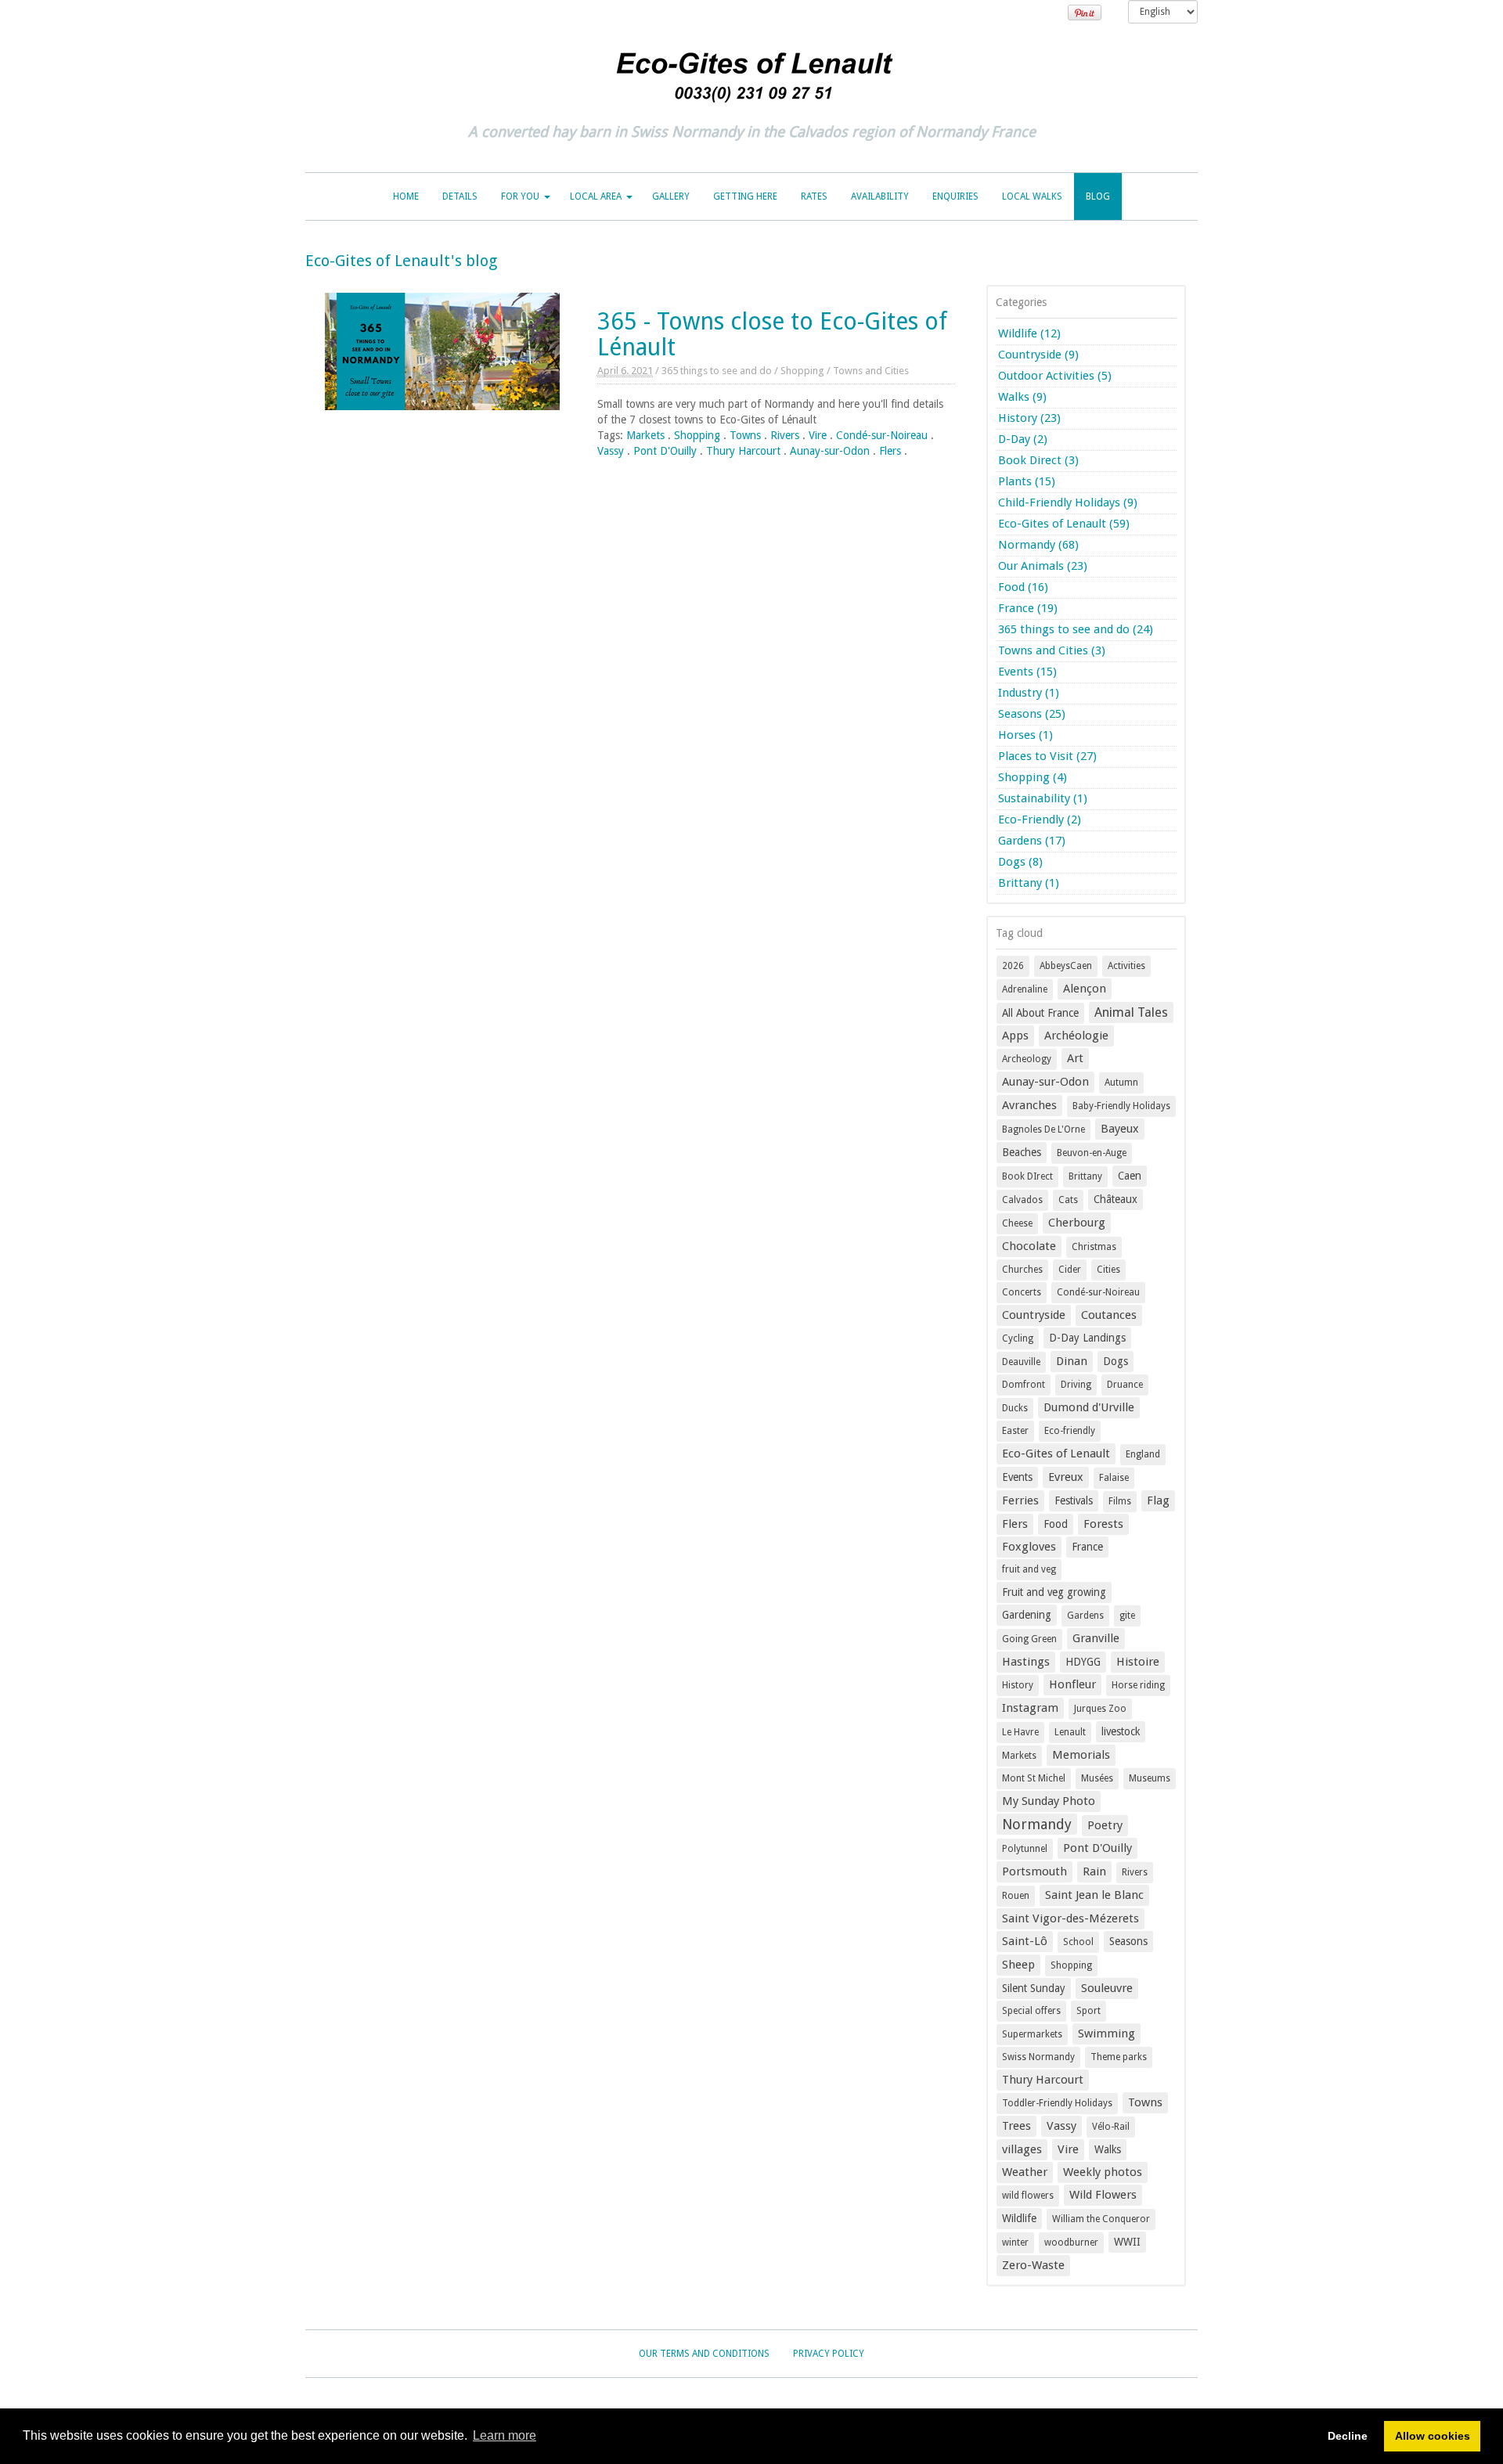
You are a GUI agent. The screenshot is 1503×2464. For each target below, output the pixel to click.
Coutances (1109, 1315)
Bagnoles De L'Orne (1043, 1129)
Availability (880, 196)
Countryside (1034, 1315)
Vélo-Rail (1111, 2127)
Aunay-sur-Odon (830, 451)
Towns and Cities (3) (1052, 650)
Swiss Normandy (1038, 2057)
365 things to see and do (717, 371)
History (1018, 1685)
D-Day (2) (1023, 439)
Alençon (1085, 989)
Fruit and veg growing (1054, 1592)
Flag (1158, 1500)
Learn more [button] (505, 2435)
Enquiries (955, 196)
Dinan (1072, 1361)
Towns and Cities (871, 371)
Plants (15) (1027, 481)
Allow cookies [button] (1433, 2436)
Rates (814, 196)
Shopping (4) (1033, 777)
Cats (1068, 1200)
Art (1075, 1058)
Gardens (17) (1032, 841)
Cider (1070, 1270)
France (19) (1028, 608)
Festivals (1074, 1500)
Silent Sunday (1034, 1988)
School (1078, 1942)
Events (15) (1027, 672)
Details (460, 196)
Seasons (1128, 1941)
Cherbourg (1077, 1223)
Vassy (611, 451)
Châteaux (1116, 1199)
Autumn (1121, 1083)
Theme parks (1119, 2057)
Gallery (671, 196)
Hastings (1026, 1662)
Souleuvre (1107, 1988)
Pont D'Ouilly (665, 451)
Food (1056, 1524)
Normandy (1037, 1824)
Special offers (1031, 2011)
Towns (745, 435)
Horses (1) (1025, 735)
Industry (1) (1029, 693)
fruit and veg (1029, 1569)
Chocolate (1029, 1246)
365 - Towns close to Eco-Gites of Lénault (772, 334)
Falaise (1114, 1478)
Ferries (1020, 1500)
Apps (1015, 1036)
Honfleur (1072, 1684)
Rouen (1016, 1896)
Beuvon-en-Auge (1092, 1153)
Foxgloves (1029, 1547)
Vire (818, 435)
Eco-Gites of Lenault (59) (1064, 524)
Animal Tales (1131, 1012)
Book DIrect (1027, 1176)
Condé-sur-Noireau (882, 435)
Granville (1096, 1638)
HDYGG (1083, 1662)
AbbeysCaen (1066, 966)
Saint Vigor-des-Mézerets (1070, 1918)
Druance (1125, 1385)
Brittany (1085, 1176)
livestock (1121, 1731)
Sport (1089, 2011)
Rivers (785, 435)
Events (1017, 1477)
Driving (1076, 1385)
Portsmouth (1034, 1871)
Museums (1150, 1778)
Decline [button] (1348, 2436)
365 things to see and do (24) (1076, 629)
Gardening (1027, 1615)
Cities (1108, 1270)
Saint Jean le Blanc (1094, 1895)
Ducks (1015, 1408)
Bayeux (1120, 1129)
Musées (1097, 1778)
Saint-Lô (1025, 1941)
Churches (1022, 1270)
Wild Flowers (1103, 2195)
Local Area (596, 196)
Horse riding (1138, 1685)
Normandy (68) (1038, 545)
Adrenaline (1025, 989)
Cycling (1018, 1338)
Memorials (1081, 1755)
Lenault (1070, 1732)
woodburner (1071, 2242)
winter (1015, 2242)
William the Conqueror (1101, 2219)
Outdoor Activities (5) (1055, 376)
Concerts (1022, 1292)
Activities (1126, 966)
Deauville (1021, 1362)
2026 (1013, 966)
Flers (890, 451)
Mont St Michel (1034, 1778)
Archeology (1027, 1059)
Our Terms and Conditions (704, 2354)
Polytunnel (1025, 1849)
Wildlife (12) (1029, 333)
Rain (1094, 1871)
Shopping (802, 371)
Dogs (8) (1020, 862)
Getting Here (745, 196)
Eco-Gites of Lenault (1056, 1454)
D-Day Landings (1087, 1338)
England (1143, 1454)
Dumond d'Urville (1089, 1407)
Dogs (1116, 1361)
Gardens (1085, 1616)
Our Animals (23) (1043, 566)
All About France (1040, 1013)
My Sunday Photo (1049, 1801)
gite (1127, 1616)
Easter (1015, 1431)
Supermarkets (1032, 2034)
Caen (1130, 1176)
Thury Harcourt (743, 451)
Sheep (1018, 1965)
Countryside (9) (1038, 355)
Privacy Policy (829, 2354)
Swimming (1107, 2034)
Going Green (1029, 1639)
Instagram (1030, 1708)
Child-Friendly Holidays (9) (1068, 503)
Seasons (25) (1032, 714)
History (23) (1029, 418)
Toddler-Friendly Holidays (1057, 2103)
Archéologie (1076, 1036)
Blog (1098, 196)
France (1087, 1547)
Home (406, 196)
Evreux (1066, 1477)
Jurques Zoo (1100, 1709)
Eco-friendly (1070, 1431)
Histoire (1138, 1662)
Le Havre (1020, 1732)
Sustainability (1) (1043, 798)
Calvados (1022, 1200)
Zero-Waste (1033, 2265)
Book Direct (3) (1038, 460)
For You (520, 196)
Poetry (1105, 1825)
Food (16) (1023, 587)
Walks (1108, 2149)
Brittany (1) (1029, 883)
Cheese (1017, 1223)
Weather (1025, 2172)
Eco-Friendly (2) (1040, 820)
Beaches (1022, 1152)
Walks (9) (1022, 397)
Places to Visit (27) (1047, 756)
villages (1022, 2149)
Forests (1103, 1524)
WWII (1127, 2242)
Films (1120, 1501)
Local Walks (1032, 196)
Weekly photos (1103, 2172)
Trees (1016, 2126)
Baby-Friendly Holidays (1121, 1106)
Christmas (1094, 1247)
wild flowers (1028, 2196)
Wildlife (1019, 2218)
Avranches (1029, 1105)
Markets (645, 435)
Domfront (1024, 1385)
